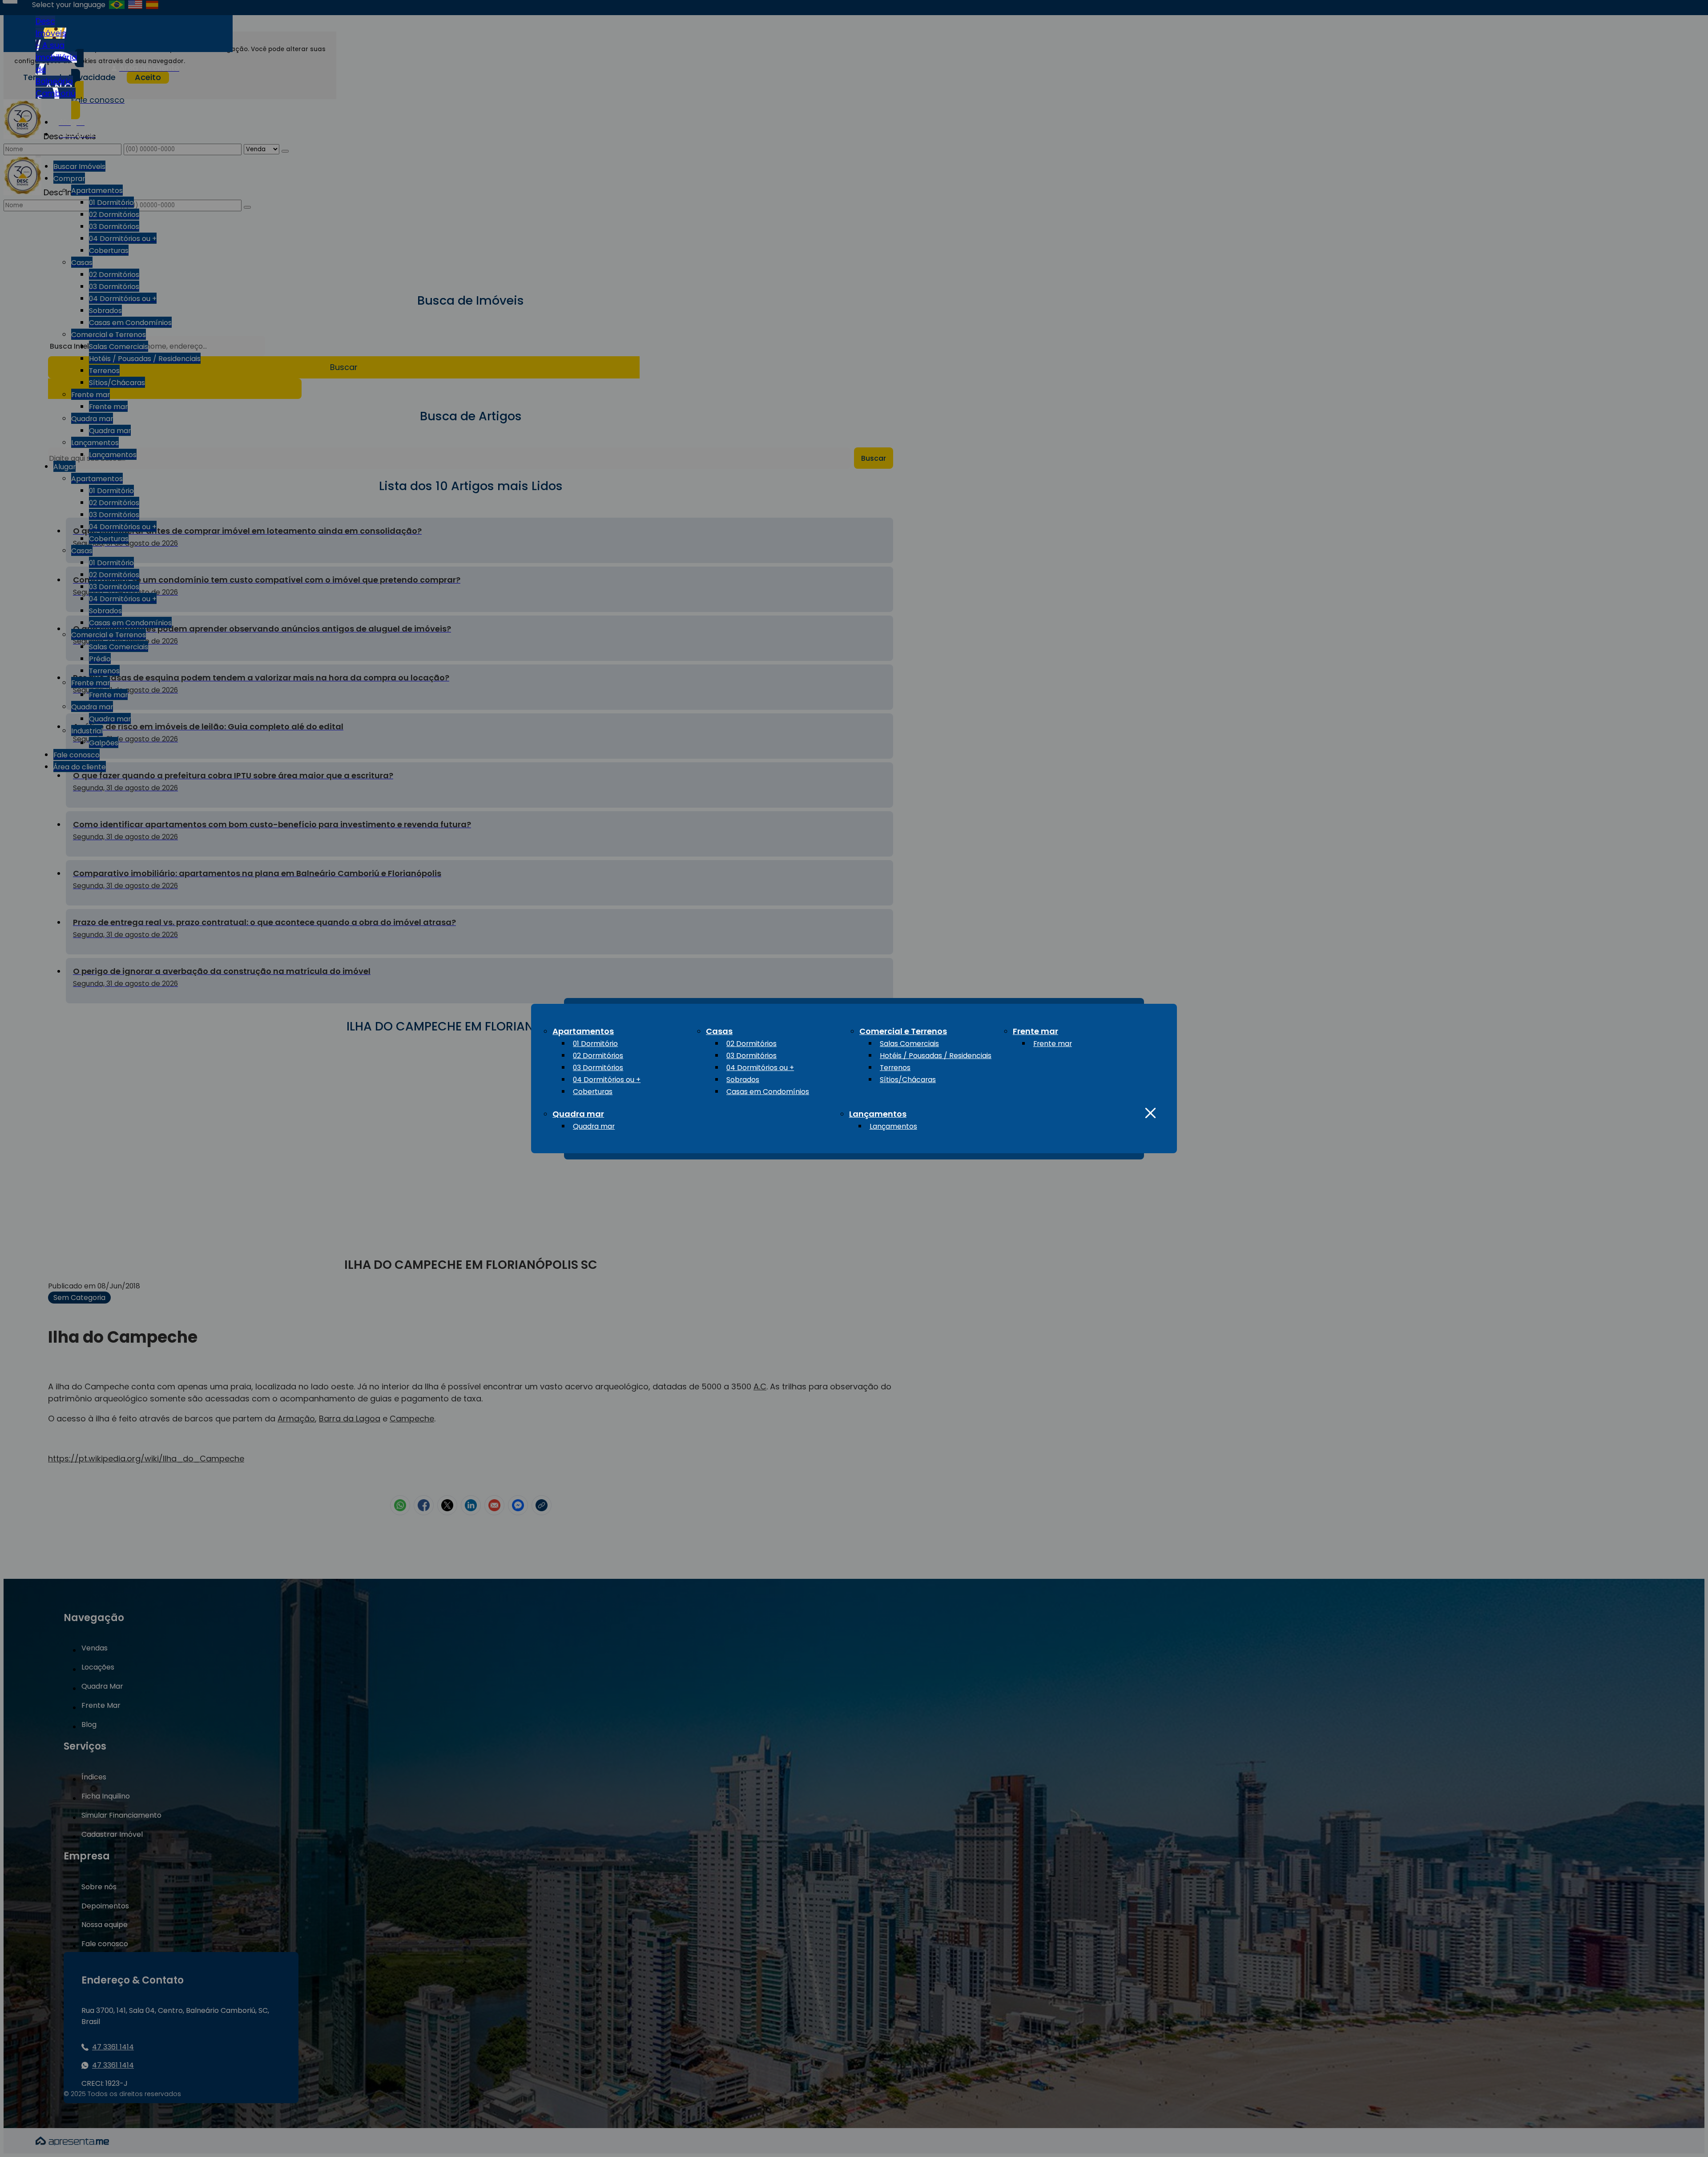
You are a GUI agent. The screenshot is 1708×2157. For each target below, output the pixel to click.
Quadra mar (578, 1114)
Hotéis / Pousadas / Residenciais (936, 1056)
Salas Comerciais (909, 1044)
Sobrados (743, 1080)
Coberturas (593, 1092)
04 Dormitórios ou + (607, 1080)
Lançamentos (878, 1114)
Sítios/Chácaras (908, 1080)
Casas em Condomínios (768, 1092)
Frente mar (1035, 1031)
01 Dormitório (595, 1044)
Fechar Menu (1150, 1113)
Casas (719, 1031)
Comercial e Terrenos (903, 1031)
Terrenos (895, 1068)
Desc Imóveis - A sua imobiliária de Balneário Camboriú (56, 57)
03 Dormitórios (598, 1068)
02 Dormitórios (598, 1056)
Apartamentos (583, 1031)
